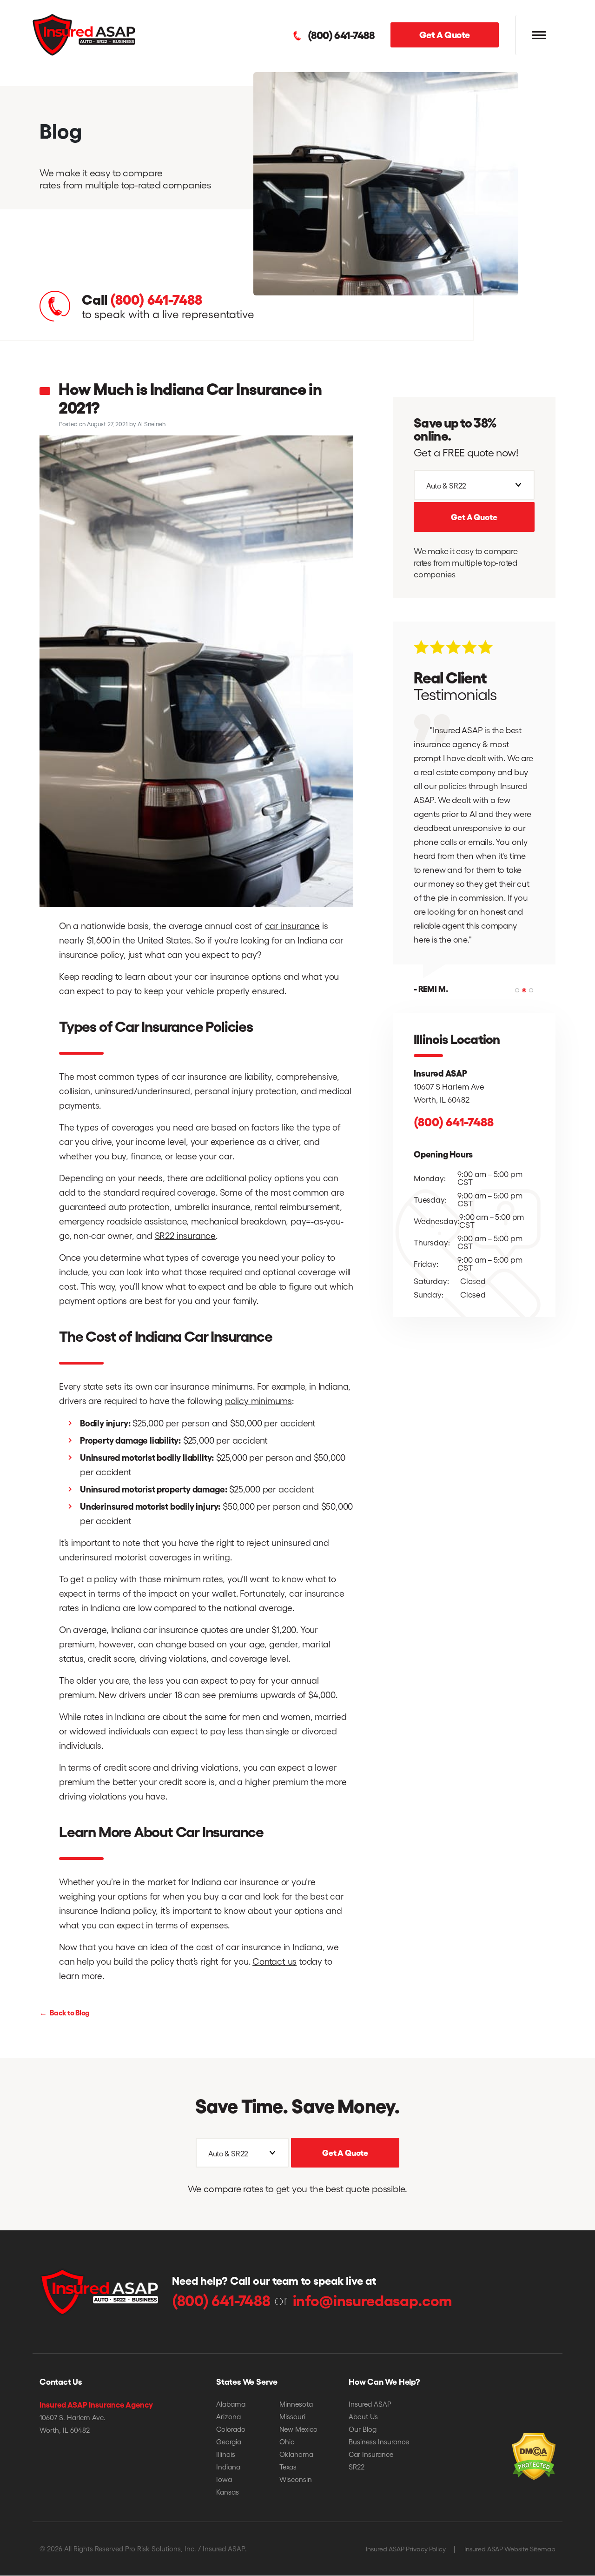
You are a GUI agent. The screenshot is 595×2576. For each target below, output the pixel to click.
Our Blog (363, 2429)
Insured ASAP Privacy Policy (406, 2549)
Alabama (231, 2404)
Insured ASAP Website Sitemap (510, 2549)
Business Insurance (379, 2442)
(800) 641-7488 (341, 35)
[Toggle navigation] (539, 35)
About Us (363, 2416)
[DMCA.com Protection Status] (518, 2443)
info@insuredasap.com (373, 2300)
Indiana (228, 2467)
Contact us (274, 1961)
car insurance (293, 925)
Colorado (231, 2429)
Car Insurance (371, 2454)
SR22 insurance (185, 1235)
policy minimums (258, 1400)
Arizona (228, 2416)
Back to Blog (65, 2012)
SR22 (357, 2467)
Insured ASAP (370, 2404)
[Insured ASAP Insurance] (84, 34)
